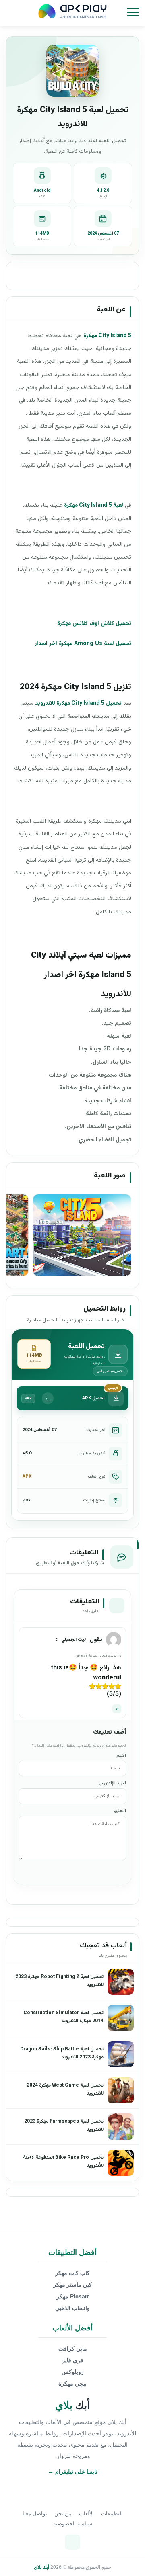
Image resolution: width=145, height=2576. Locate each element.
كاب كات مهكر (72, 2273)
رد (117, 1709)
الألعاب (86, 2514)
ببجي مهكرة (72, 2384)
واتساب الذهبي (72, 2308)
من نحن (63, 2514)
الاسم (121, 1756)
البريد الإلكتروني (112, 1783)
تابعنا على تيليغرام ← (73, 2472)
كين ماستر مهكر (72, 2285)
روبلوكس (73, 2372)
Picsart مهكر (73, 2296)
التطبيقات (112, 2514)
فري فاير (73, 2360)
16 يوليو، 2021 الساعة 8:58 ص (98, 1656)
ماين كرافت (73, 2349)
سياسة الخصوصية (73, 2524)
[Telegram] (72, 2542)
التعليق (120, 1811)
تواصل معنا (35, 2514)
